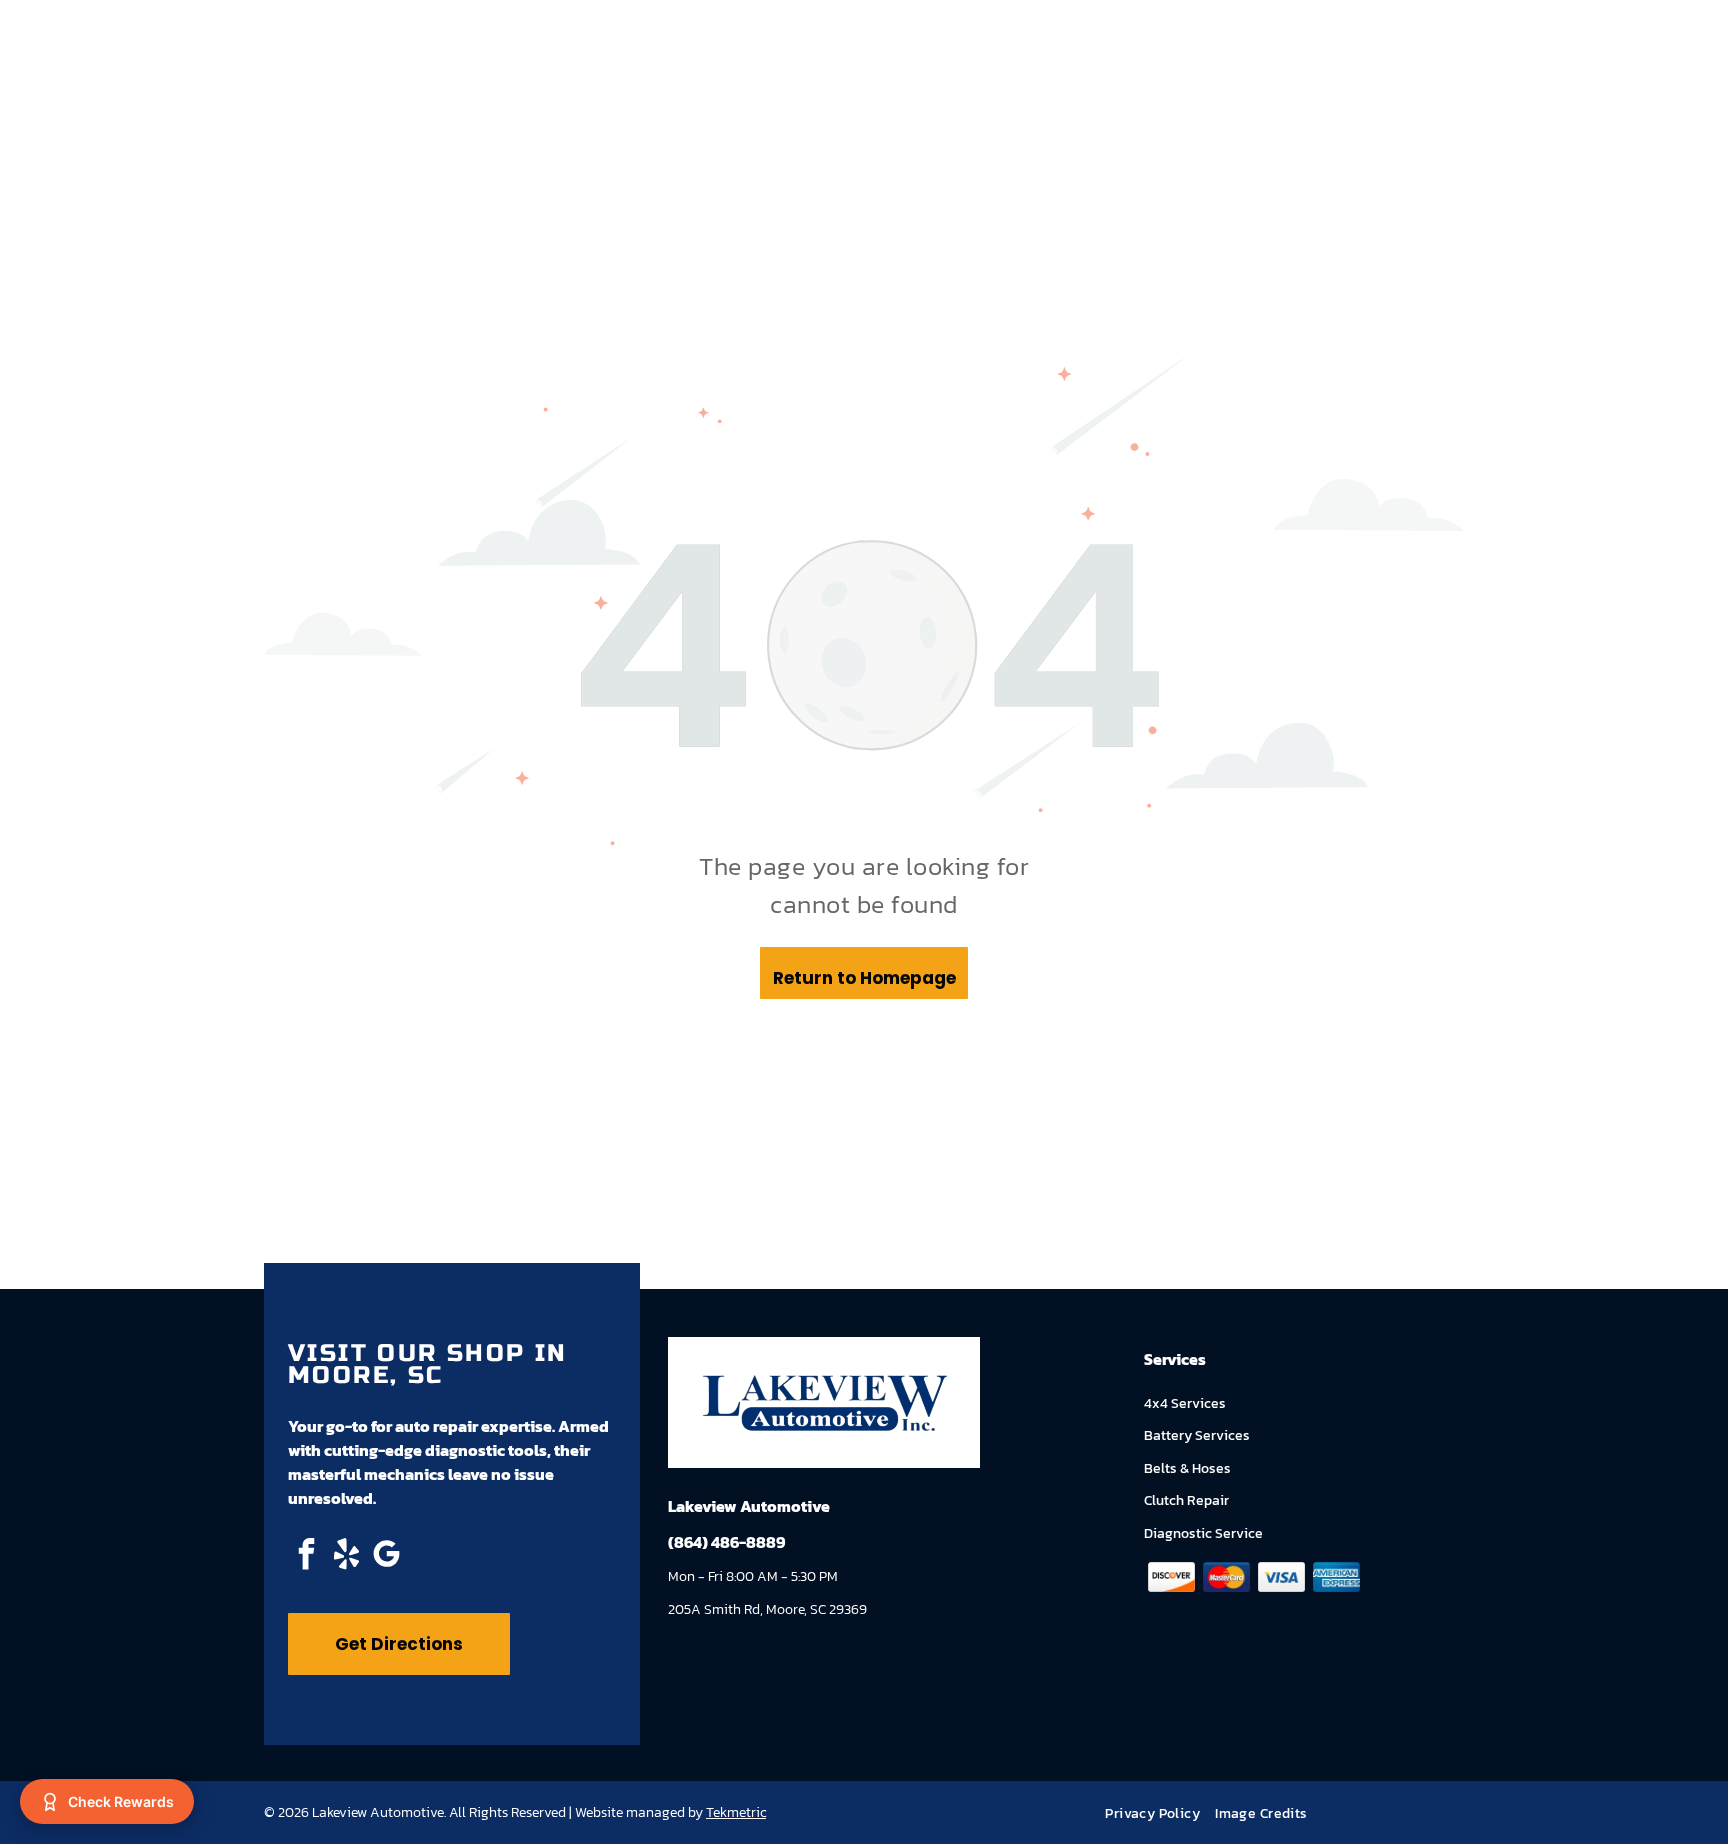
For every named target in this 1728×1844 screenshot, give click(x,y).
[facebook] (306, 1556)
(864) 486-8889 (726, 1542)
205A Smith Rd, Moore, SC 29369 (767, 1609)
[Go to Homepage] (824, 1385)
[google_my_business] (386, 1556)
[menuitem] (1160, 1813)
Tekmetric (736, 1812)
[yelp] (346, 1556)
